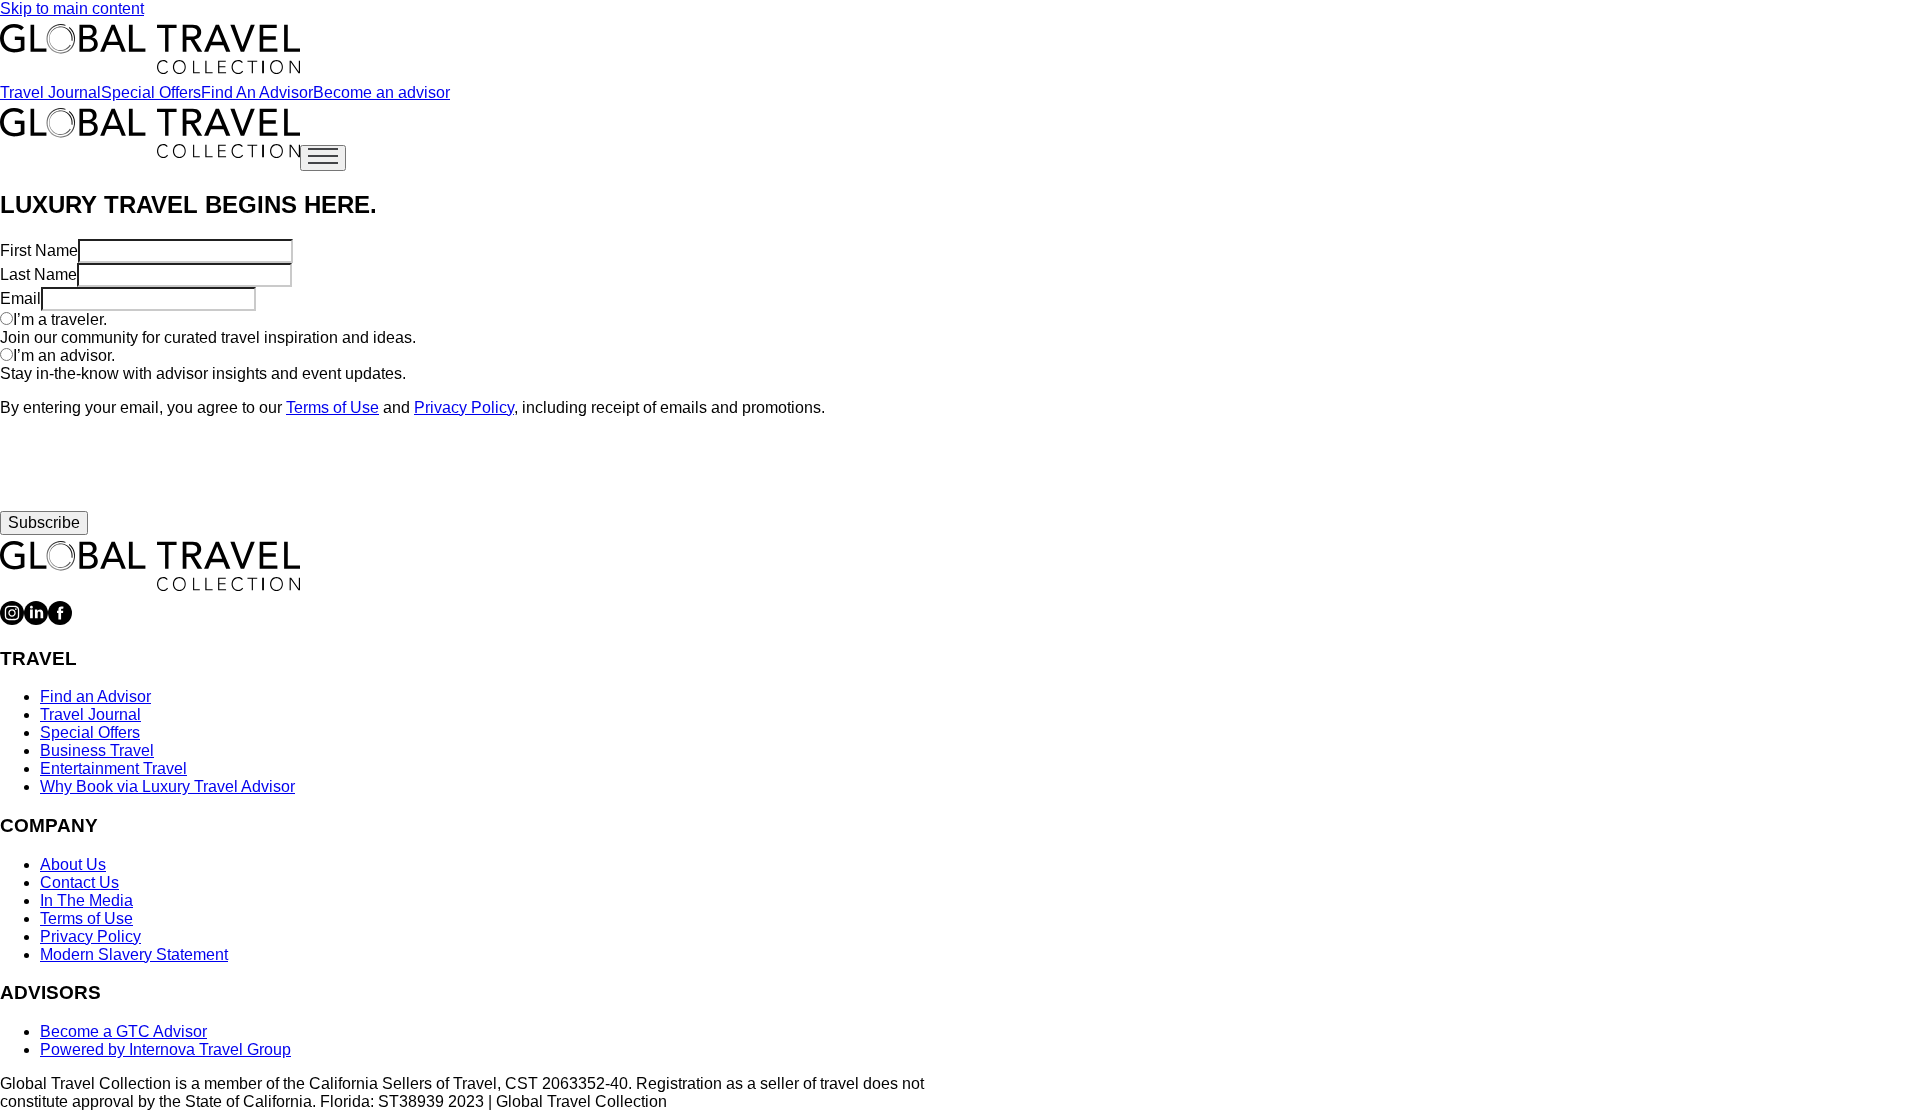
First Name (39, 250)
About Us (73, 864)
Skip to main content (72, 8)
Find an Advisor (95, 696)
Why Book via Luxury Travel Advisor (167, 786)
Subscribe (44, 522)
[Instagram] (12, 619)
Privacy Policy (464, 407)
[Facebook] (60, 619)
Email (20, 298)
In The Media (86, 900)
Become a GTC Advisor (123, 1031)
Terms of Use (332, 407)
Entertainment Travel (113, 768)
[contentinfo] (150, 49)
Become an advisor (381, 92)
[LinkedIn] (36, 619)
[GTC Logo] (150, 566)
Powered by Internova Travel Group (165, 1049)
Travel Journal (50, 92)
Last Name (38, 274)
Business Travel (97, 750)
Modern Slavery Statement (134, 954)
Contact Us (79, 882)
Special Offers (151, 92)
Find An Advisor (257, 92)
